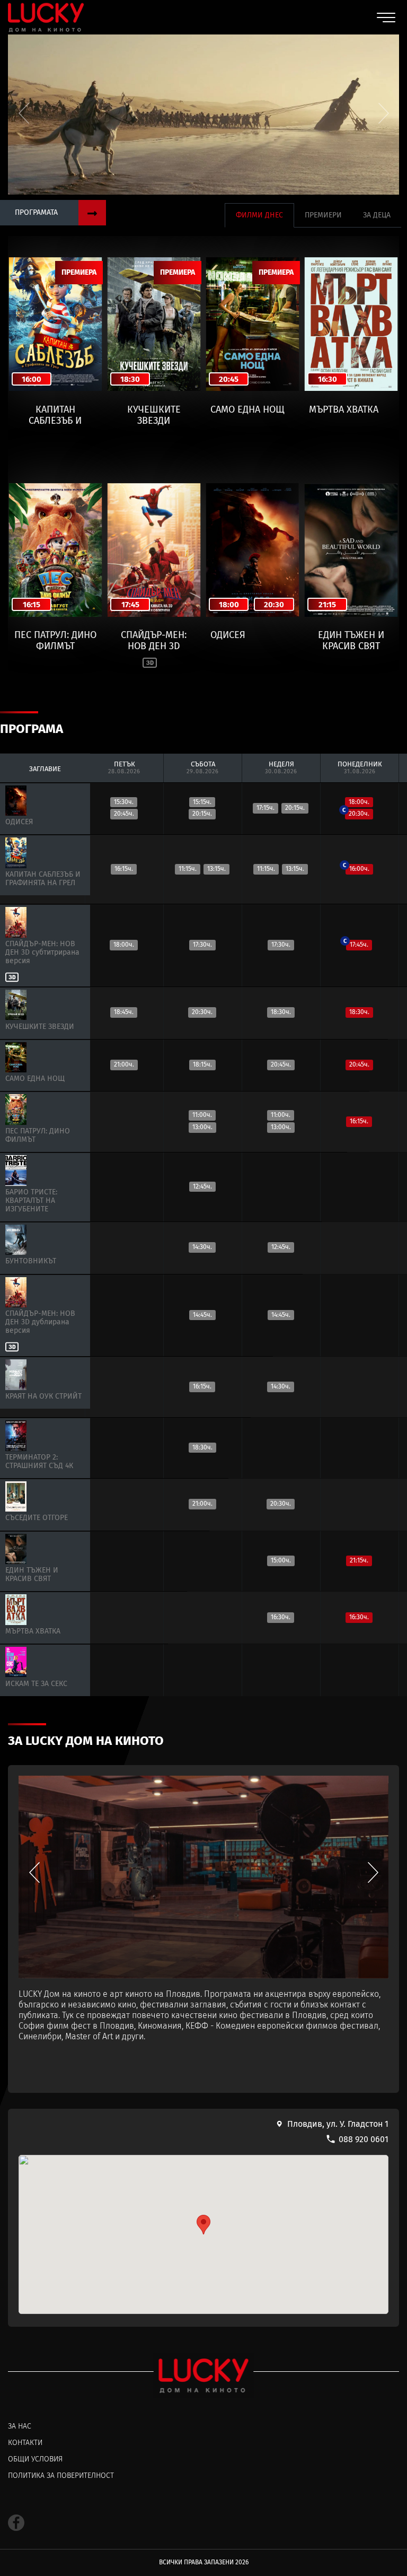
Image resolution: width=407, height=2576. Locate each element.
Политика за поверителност (61, 2476)
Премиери (323, 215)
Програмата (36, 212)
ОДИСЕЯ (228, 635)
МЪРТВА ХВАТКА (344, 410)
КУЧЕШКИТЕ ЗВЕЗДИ (154, 415)
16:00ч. (357, 868)
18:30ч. (359, 1012)
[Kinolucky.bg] (46, 17)
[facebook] (16, 2523)
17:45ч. (357, 944)
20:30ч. (357, 813)
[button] (383, 113)
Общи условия (35, 2459)
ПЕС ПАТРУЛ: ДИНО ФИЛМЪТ (55, 640)
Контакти (25, 2443)
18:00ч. (359, 802)
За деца (377, 215)
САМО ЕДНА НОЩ (247, 410)
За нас (20, 2426)
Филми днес (259, 215)
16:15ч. (359, 1121)
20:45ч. (359, 1064)
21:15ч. (359, 1560)
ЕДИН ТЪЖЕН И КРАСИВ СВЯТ (351, 640)
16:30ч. (359, 1617)
